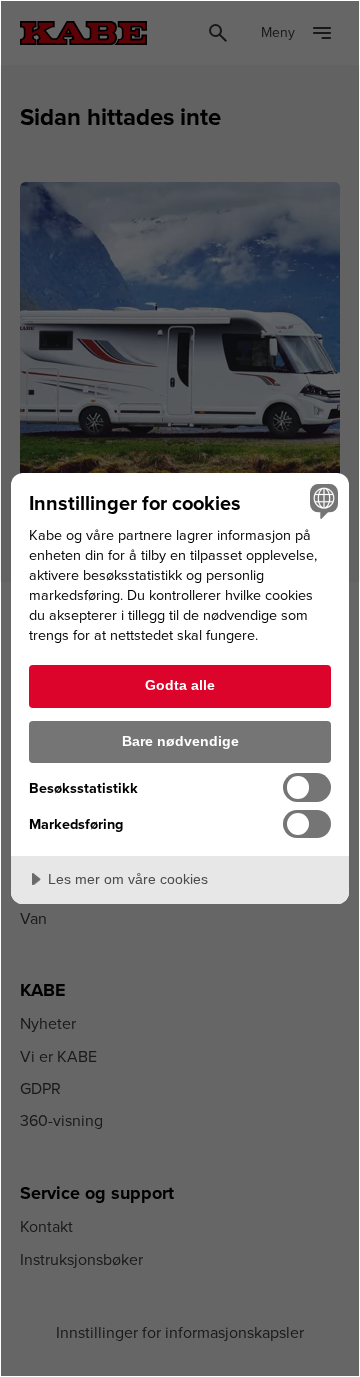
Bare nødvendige (180, 741)
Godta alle (180, 685)
